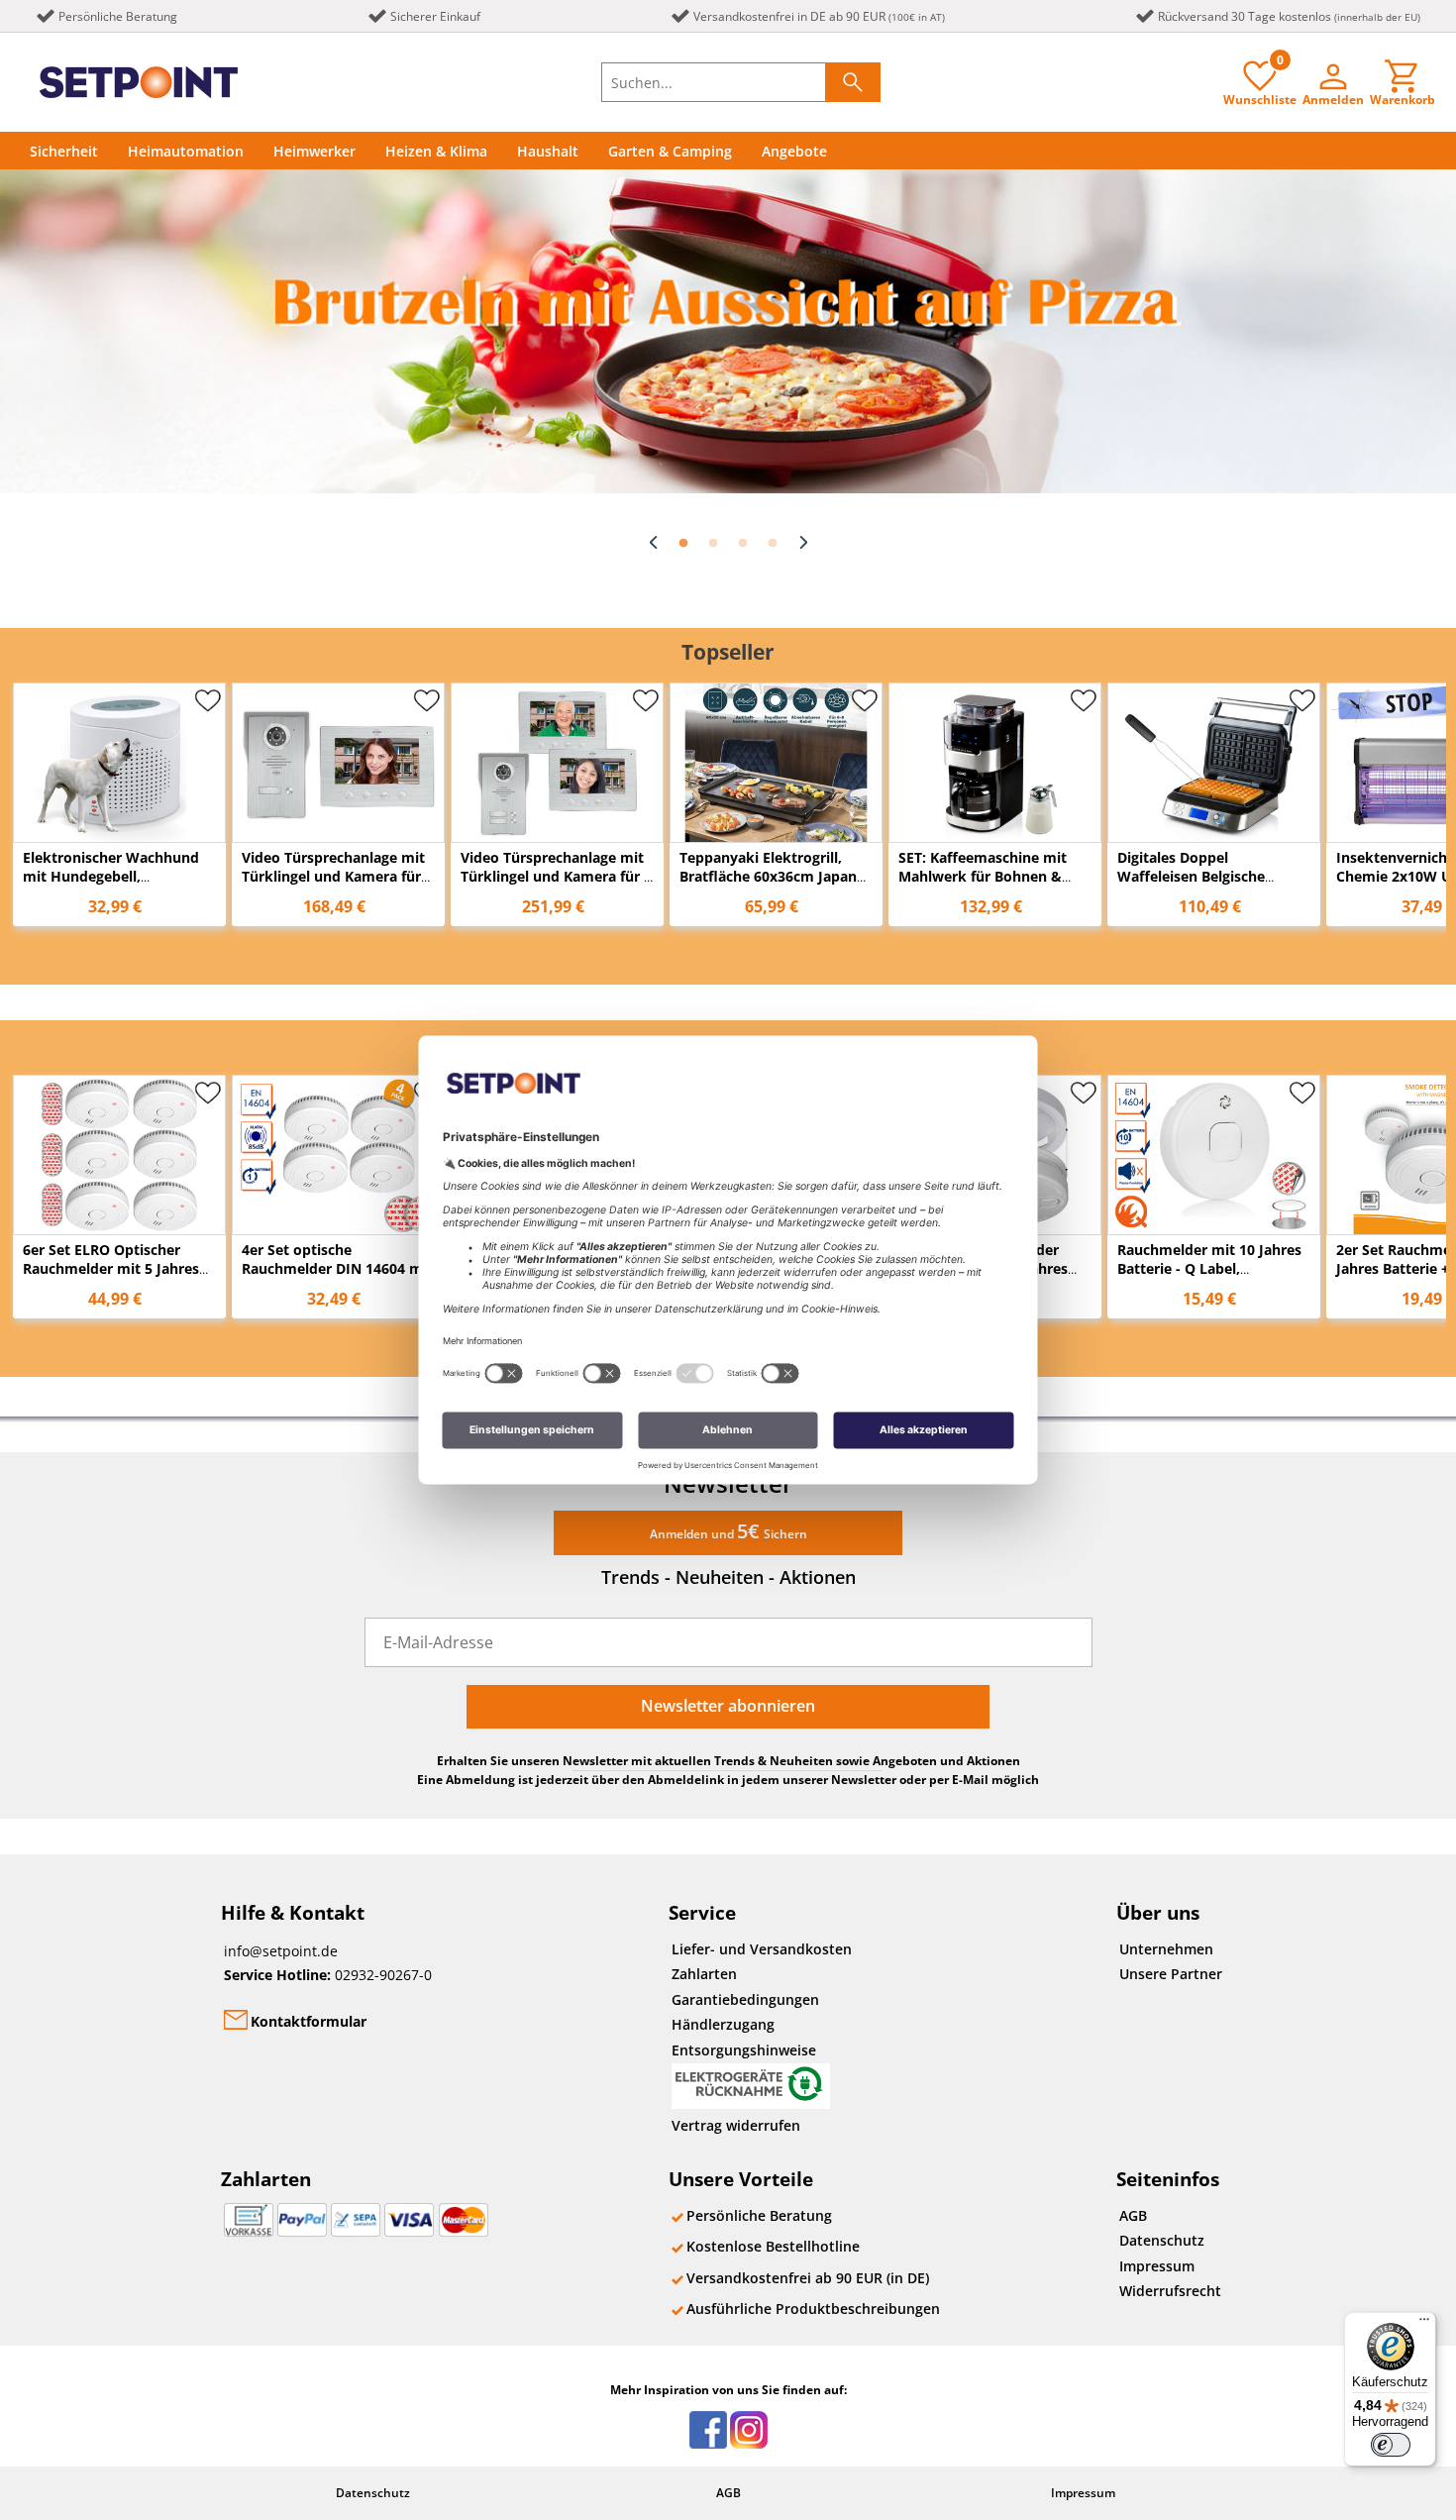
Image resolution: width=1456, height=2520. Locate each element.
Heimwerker (314, 151)
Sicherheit (64, 151)
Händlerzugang (723, 2024)
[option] (728, 331)
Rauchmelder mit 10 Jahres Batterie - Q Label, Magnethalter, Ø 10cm (1209, 1268)
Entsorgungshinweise (744, 2050)
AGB (1133, 2215)
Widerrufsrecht (1170, 2291)
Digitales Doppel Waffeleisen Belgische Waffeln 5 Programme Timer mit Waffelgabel (1194, 886)
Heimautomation (186, 151)
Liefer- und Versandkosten (762, 1949)
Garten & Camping (670, 151)
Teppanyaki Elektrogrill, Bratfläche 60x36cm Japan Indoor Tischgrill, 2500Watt (772, 876)
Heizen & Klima (436, 151)
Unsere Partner (1171, 1974)
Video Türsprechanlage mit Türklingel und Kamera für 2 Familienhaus (556, 876)
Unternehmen (1166, 1949)
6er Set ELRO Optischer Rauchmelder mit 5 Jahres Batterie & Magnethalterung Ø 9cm (118, 1278)
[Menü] (1424, 2324)
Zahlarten (704, 1974)
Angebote (794, 151)
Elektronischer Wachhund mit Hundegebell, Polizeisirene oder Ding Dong (111, 886)
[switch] (1391, 2445)
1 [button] (683, 544)
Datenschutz (1162, 2240)
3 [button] (743, 544)
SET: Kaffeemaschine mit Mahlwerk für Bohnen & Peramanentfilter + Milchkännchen (983, 886)
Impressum (1157, 2266)
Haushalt (548, 151)
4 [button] (773, 544)
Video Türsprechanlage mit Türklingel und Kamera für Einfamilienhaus (333, 876)
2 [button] (713, 544)
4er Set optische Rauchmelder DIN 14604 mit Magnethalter (337, 1268)
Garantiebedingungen (745, 1999)
